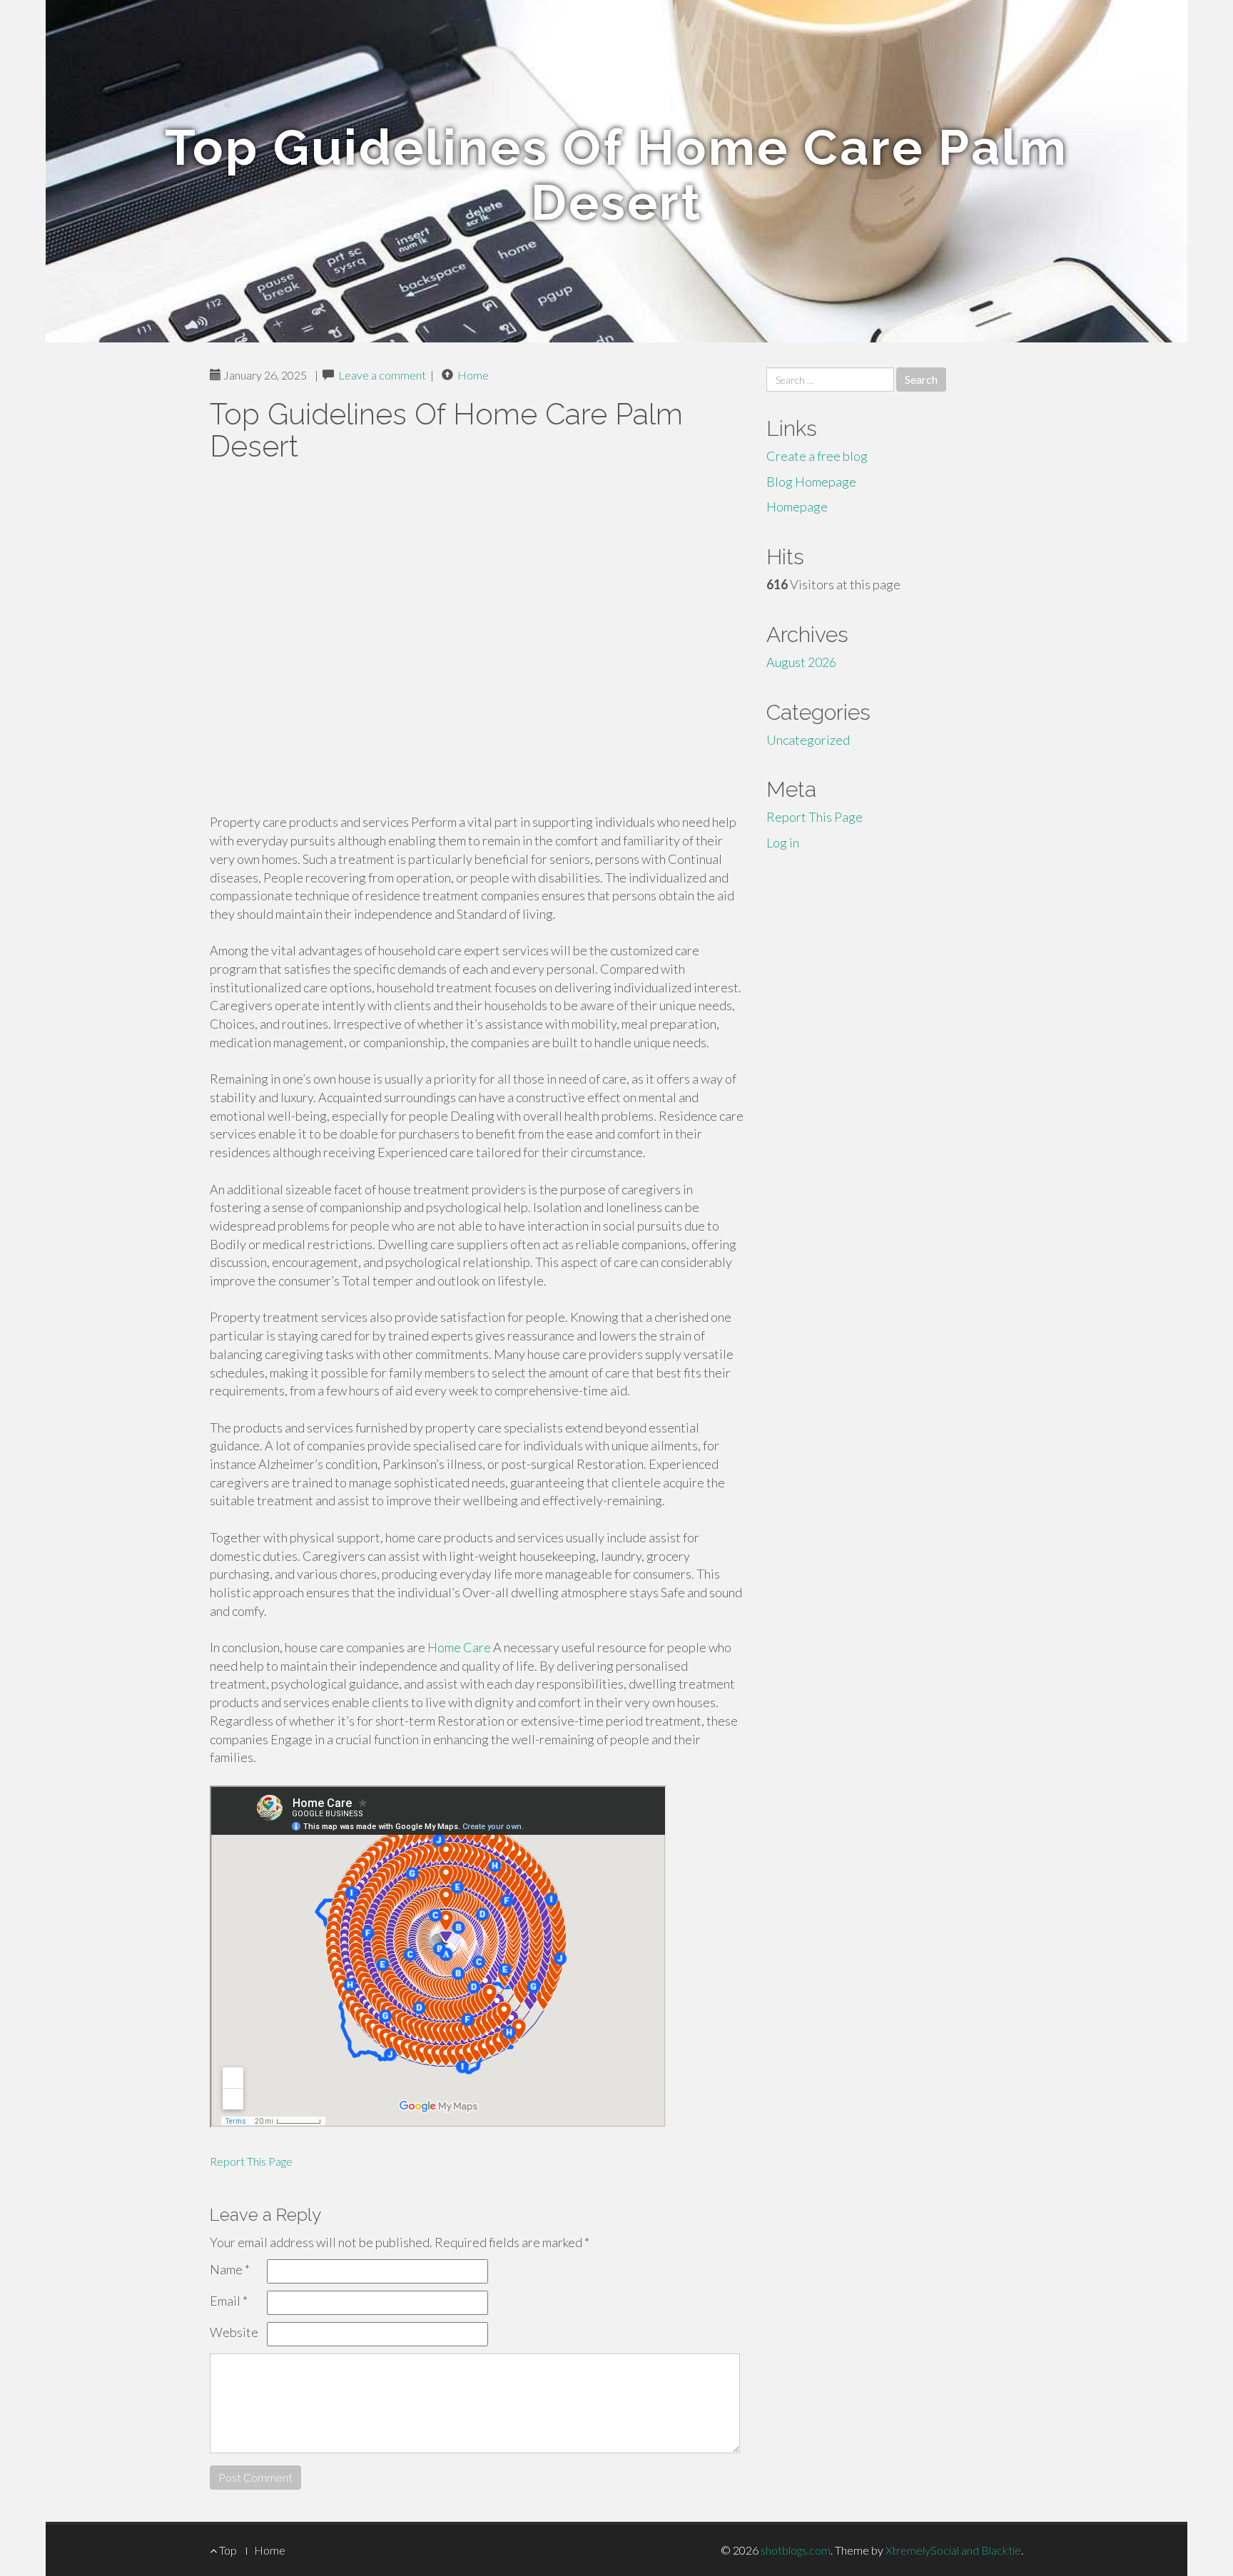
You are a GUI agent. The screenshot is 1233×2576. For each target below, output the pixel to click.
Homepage (797, 506)
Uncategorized (808, 740)
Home (473, 375)
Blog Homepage (811, 482)
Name (230, 2269)
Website (234, 2332)
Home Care (459, 1647)
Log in (783, 842)
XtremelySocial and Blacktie (953, 2550)
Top (227, 2550)
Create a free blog (817, 456)
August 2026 (801, 662)
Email (229, 2301)
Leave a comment (382, 375)
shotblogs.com (796, 2550)
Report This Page (251, 2161)
